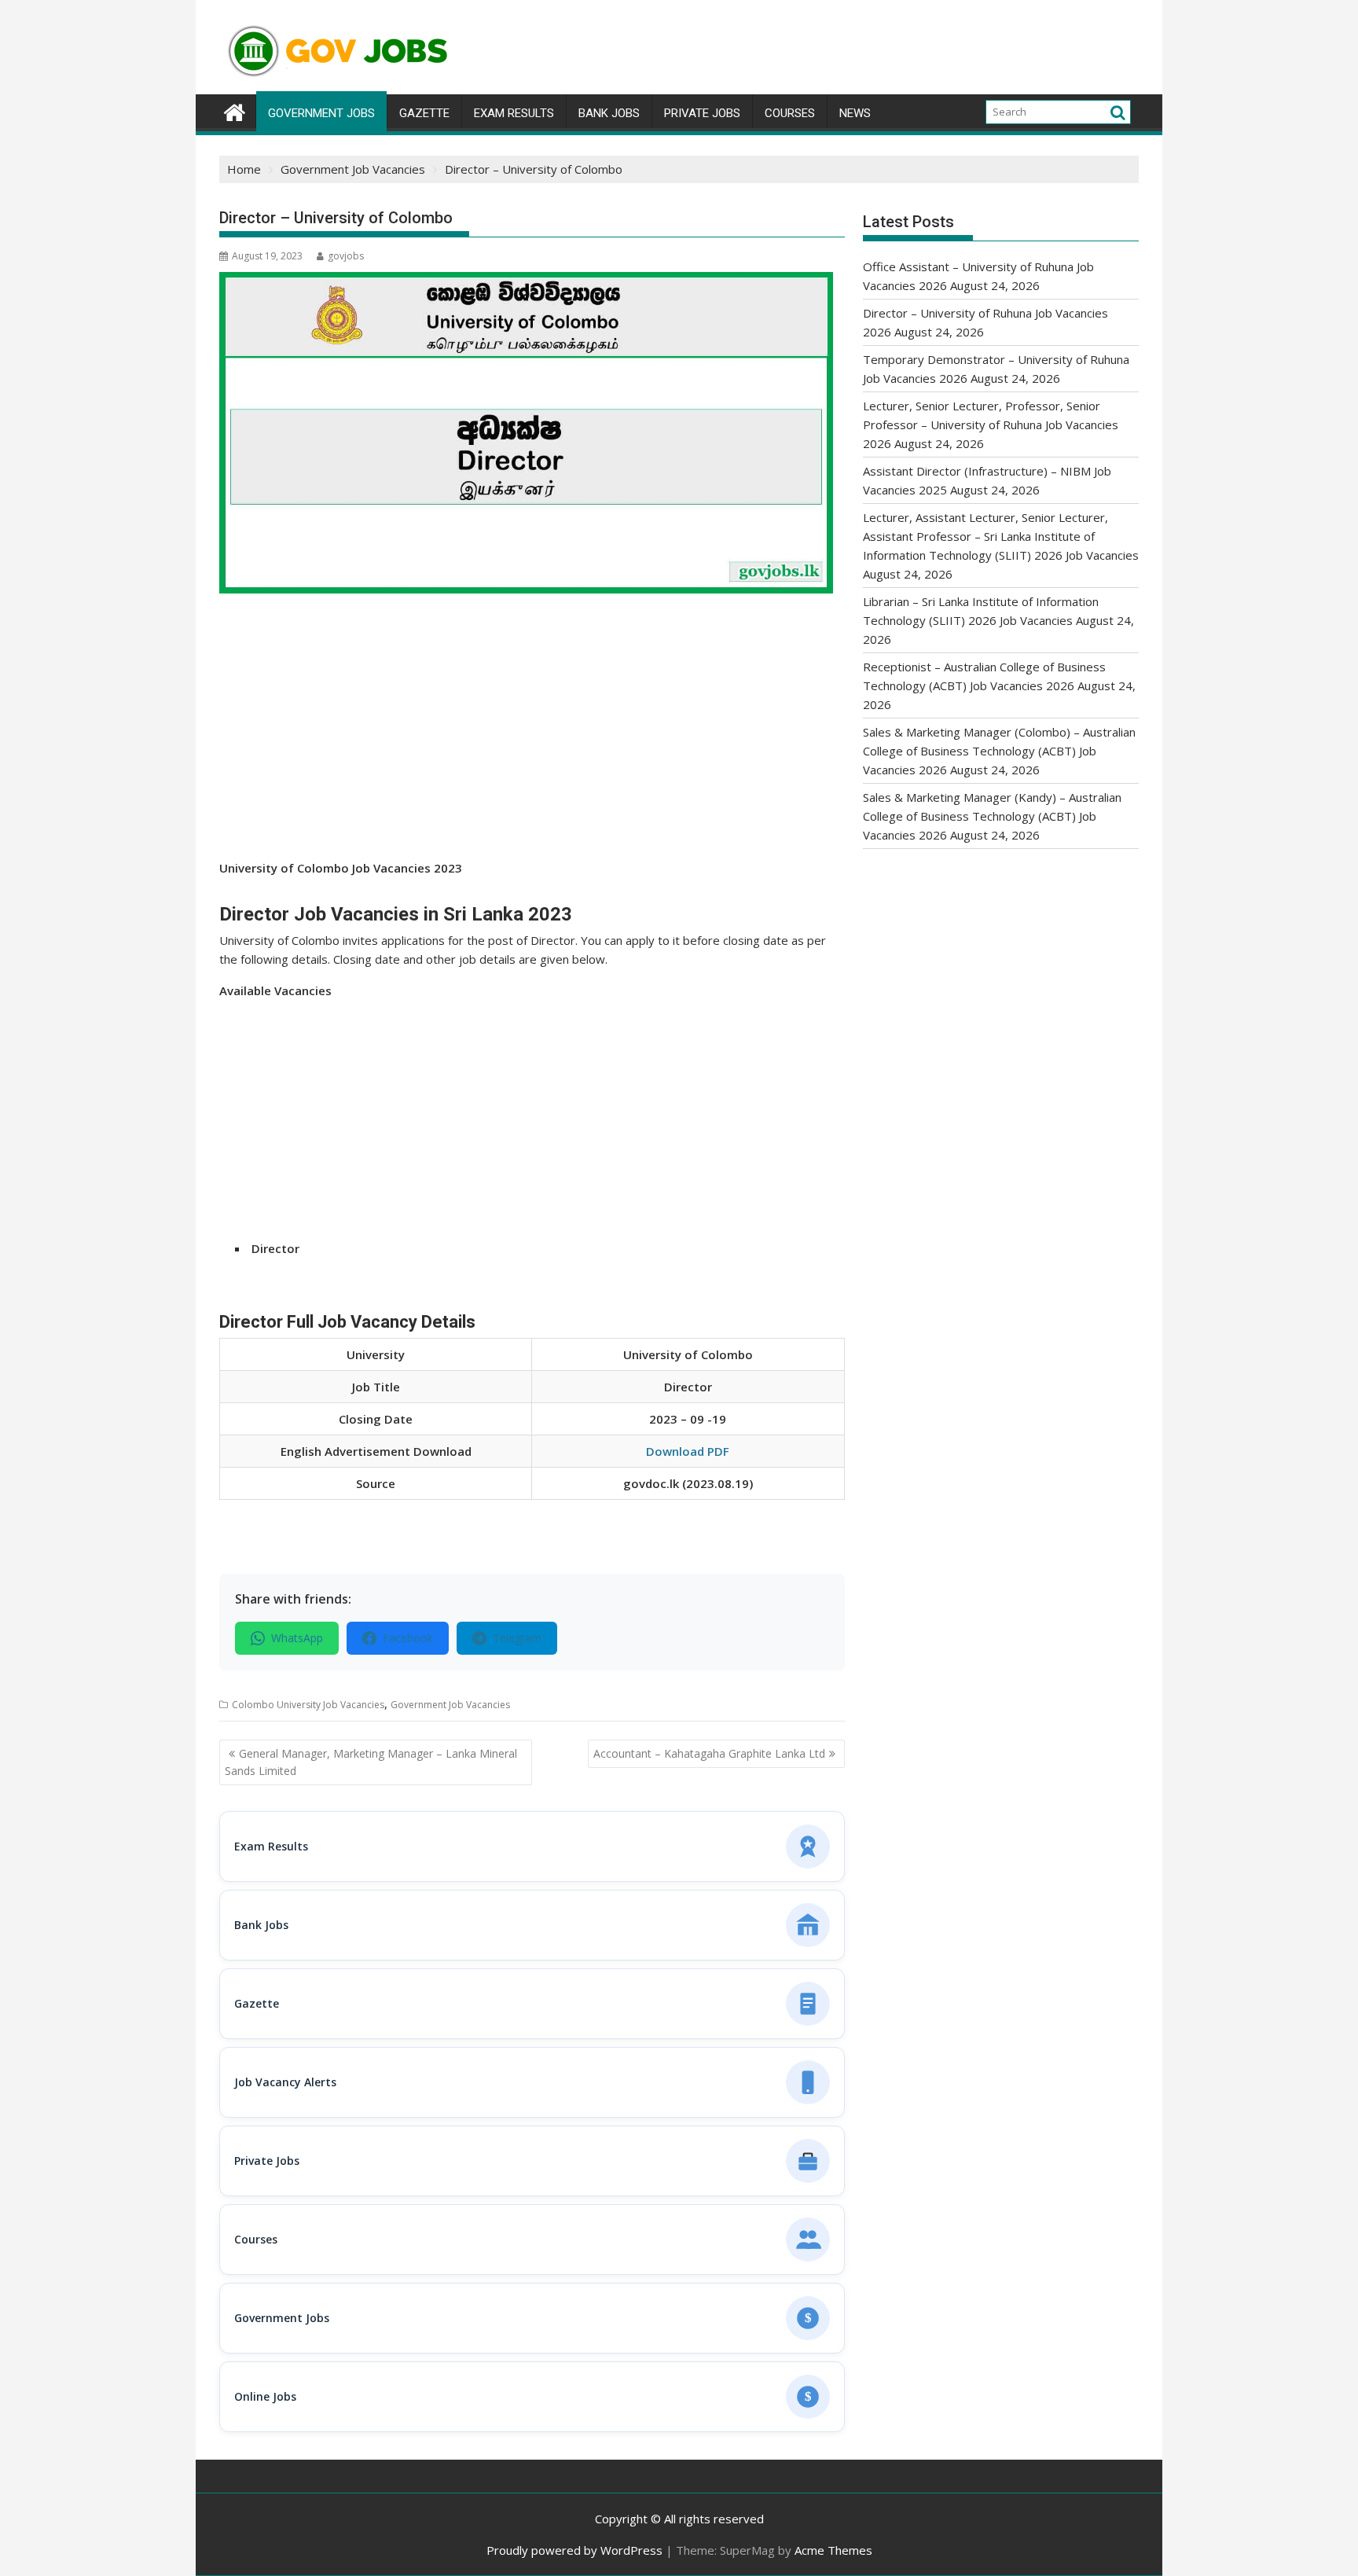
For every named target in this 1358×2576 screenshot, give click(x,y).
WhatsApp (297, 1638)
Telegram (517, 1638)
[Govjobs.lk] (235, 110)
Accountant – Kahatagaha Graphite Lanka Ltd (709, 1753)
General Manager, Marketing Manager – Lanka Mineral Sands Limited (371, 1762)
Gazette (424, 113)
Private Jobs (702, 113)
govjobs (346, 256)
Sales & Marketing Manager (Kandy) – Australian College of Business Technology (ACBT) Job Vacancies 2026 (992, 816)
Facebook (408, 1638)
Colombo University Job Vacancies (308, 1705)
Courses (790, 113)
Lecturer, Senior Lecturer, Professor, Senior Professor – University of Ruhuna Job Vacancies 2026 (991, 424)
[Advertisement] (532, 742)
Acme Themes (833, 2550)
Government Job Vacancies (450, 1705)
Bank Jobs (609, 113)
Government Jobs (321, 113)
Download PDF (688, 1451)
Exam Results (514, 113)
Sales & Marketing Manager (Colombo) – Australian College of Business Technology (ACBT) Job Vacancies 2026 (999, 751)
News (855, 113)
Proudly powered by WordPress (574, 2550)
